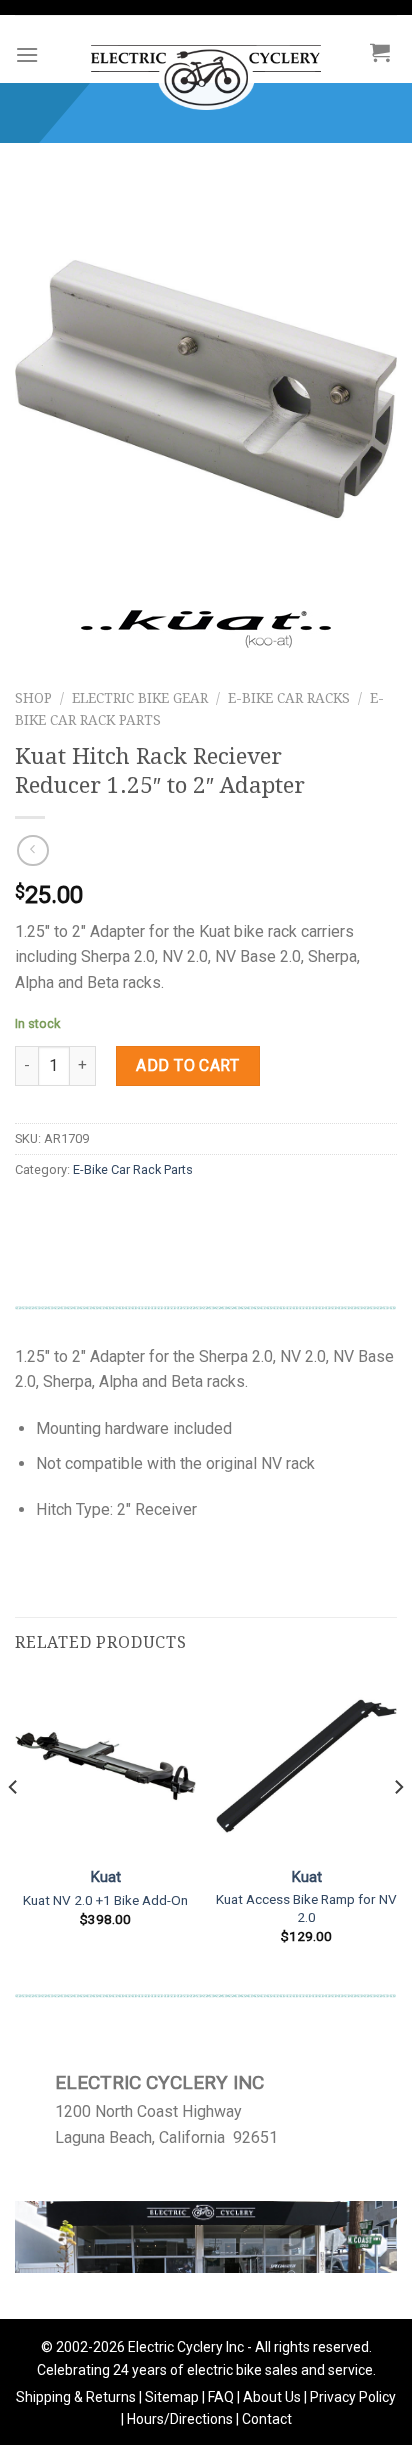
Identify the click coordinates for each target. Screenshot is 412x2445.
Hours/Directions (180, 2419)
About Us (272, 2397)
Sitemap (172, 2397)
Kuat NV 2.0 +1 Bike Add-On (105, 1900)
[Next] (398, 1826)
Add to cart (187, 1065)
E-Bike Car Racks (289, 698)
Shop (33, 698)
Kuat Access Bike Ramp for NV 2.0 (306, 1908)
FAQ (221, 2397)
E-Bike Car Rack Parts (133, 1169)
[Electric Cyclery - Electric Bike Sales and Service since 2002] (205, 67)
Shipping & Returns (76, 2397)
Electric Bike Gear (140, 698)
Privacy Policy (353, 2397)
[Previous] (14, 1826)
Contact (267, 2419)
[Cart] (380, 52)
